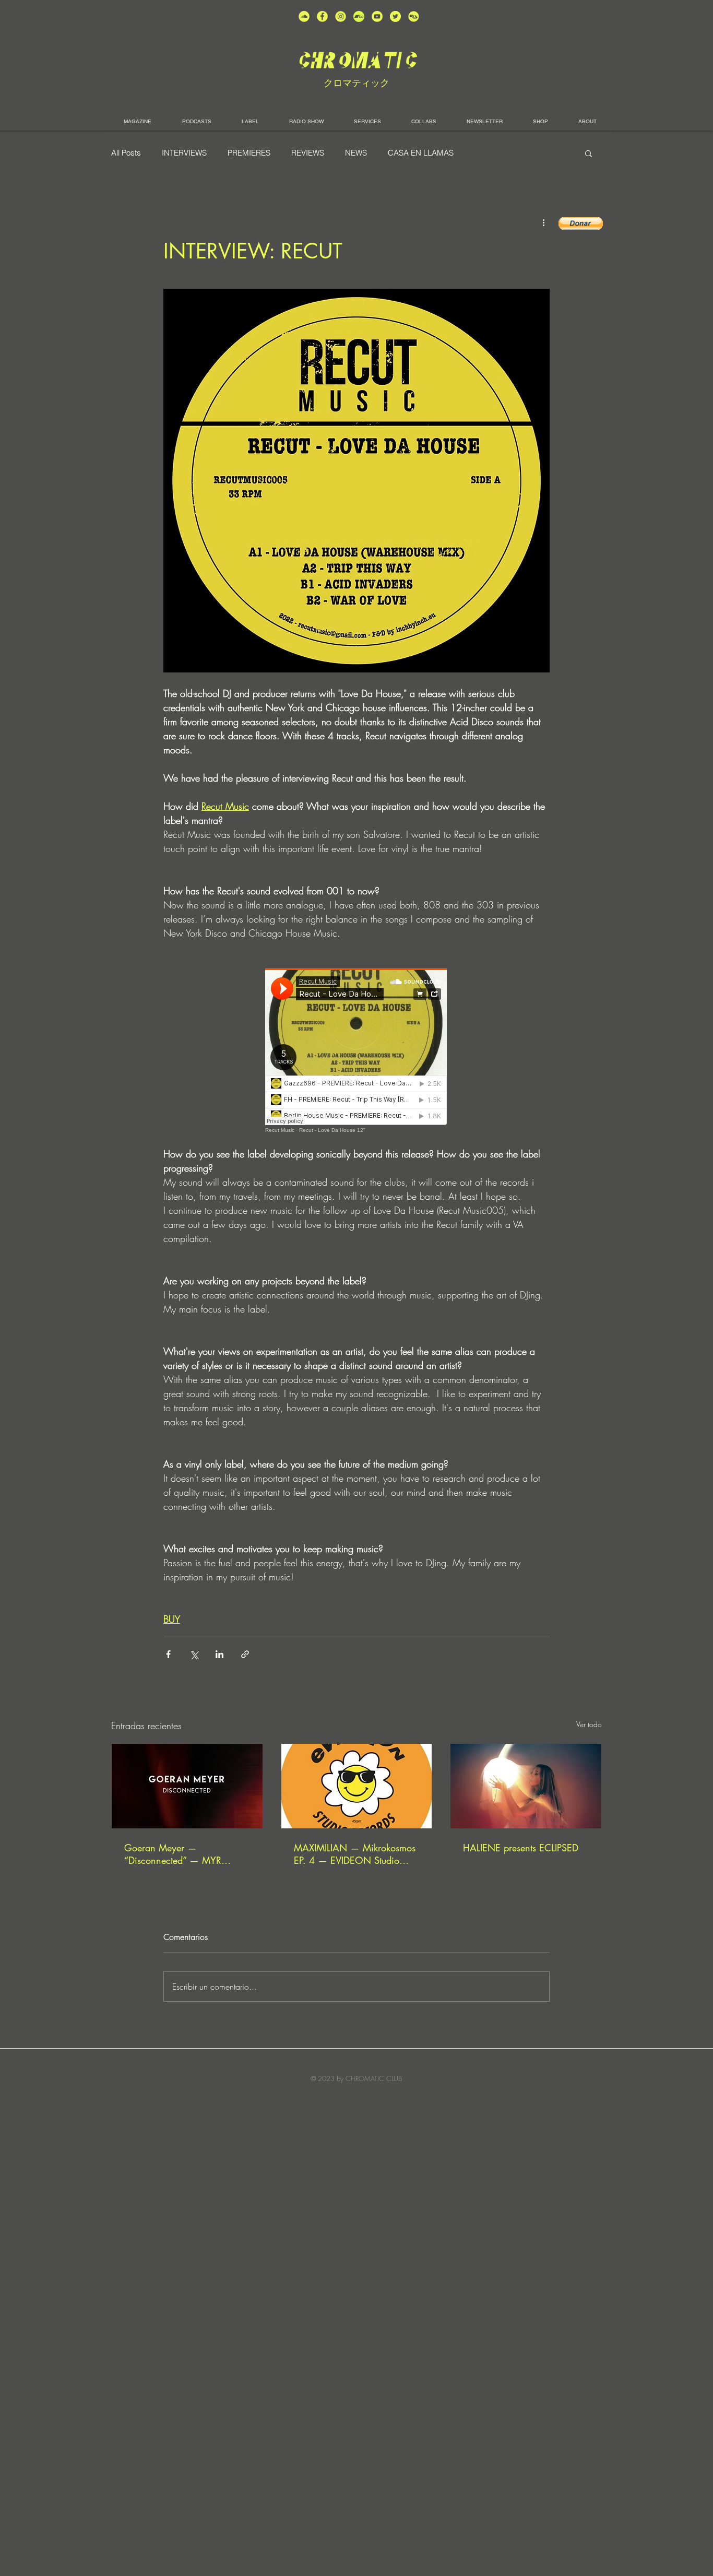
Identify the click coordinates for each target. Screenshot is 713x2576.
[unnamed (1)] (377, 16)
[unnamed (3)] (341, 16)
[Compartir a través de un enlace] (245, 1654)
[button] (589, 153)
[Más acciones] (543, 222)
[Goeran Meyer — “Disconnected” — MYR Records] (187, 1786)
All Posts (126, 153)
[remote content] (356, 1051)
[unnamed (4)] (322, 16)
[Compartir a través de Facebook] (168, 1654)
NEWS (356, 153)
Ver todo (589, 1724)
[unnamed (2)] (304, 16)
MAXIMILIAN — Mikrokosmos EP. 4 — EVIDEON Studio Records (355, 1854)
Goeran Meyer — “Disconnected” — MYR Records (173, 1854)
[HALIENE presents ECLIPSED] (526, 1786)
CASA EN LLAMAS (421, 153)
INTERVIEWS (184, 153)
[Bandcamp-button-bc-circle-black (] (359, 16)
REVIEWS (308, 153)
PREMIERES (249, 153)
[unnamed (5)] (395, 16)
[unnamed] (414, 16)
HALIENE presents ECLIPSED (521, 1848)
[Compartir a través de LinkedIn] (219, 1654)
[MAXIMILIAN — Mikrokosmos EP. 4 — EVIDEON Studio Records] (357, 1786)
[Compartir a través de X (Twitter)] (194, 1654)
